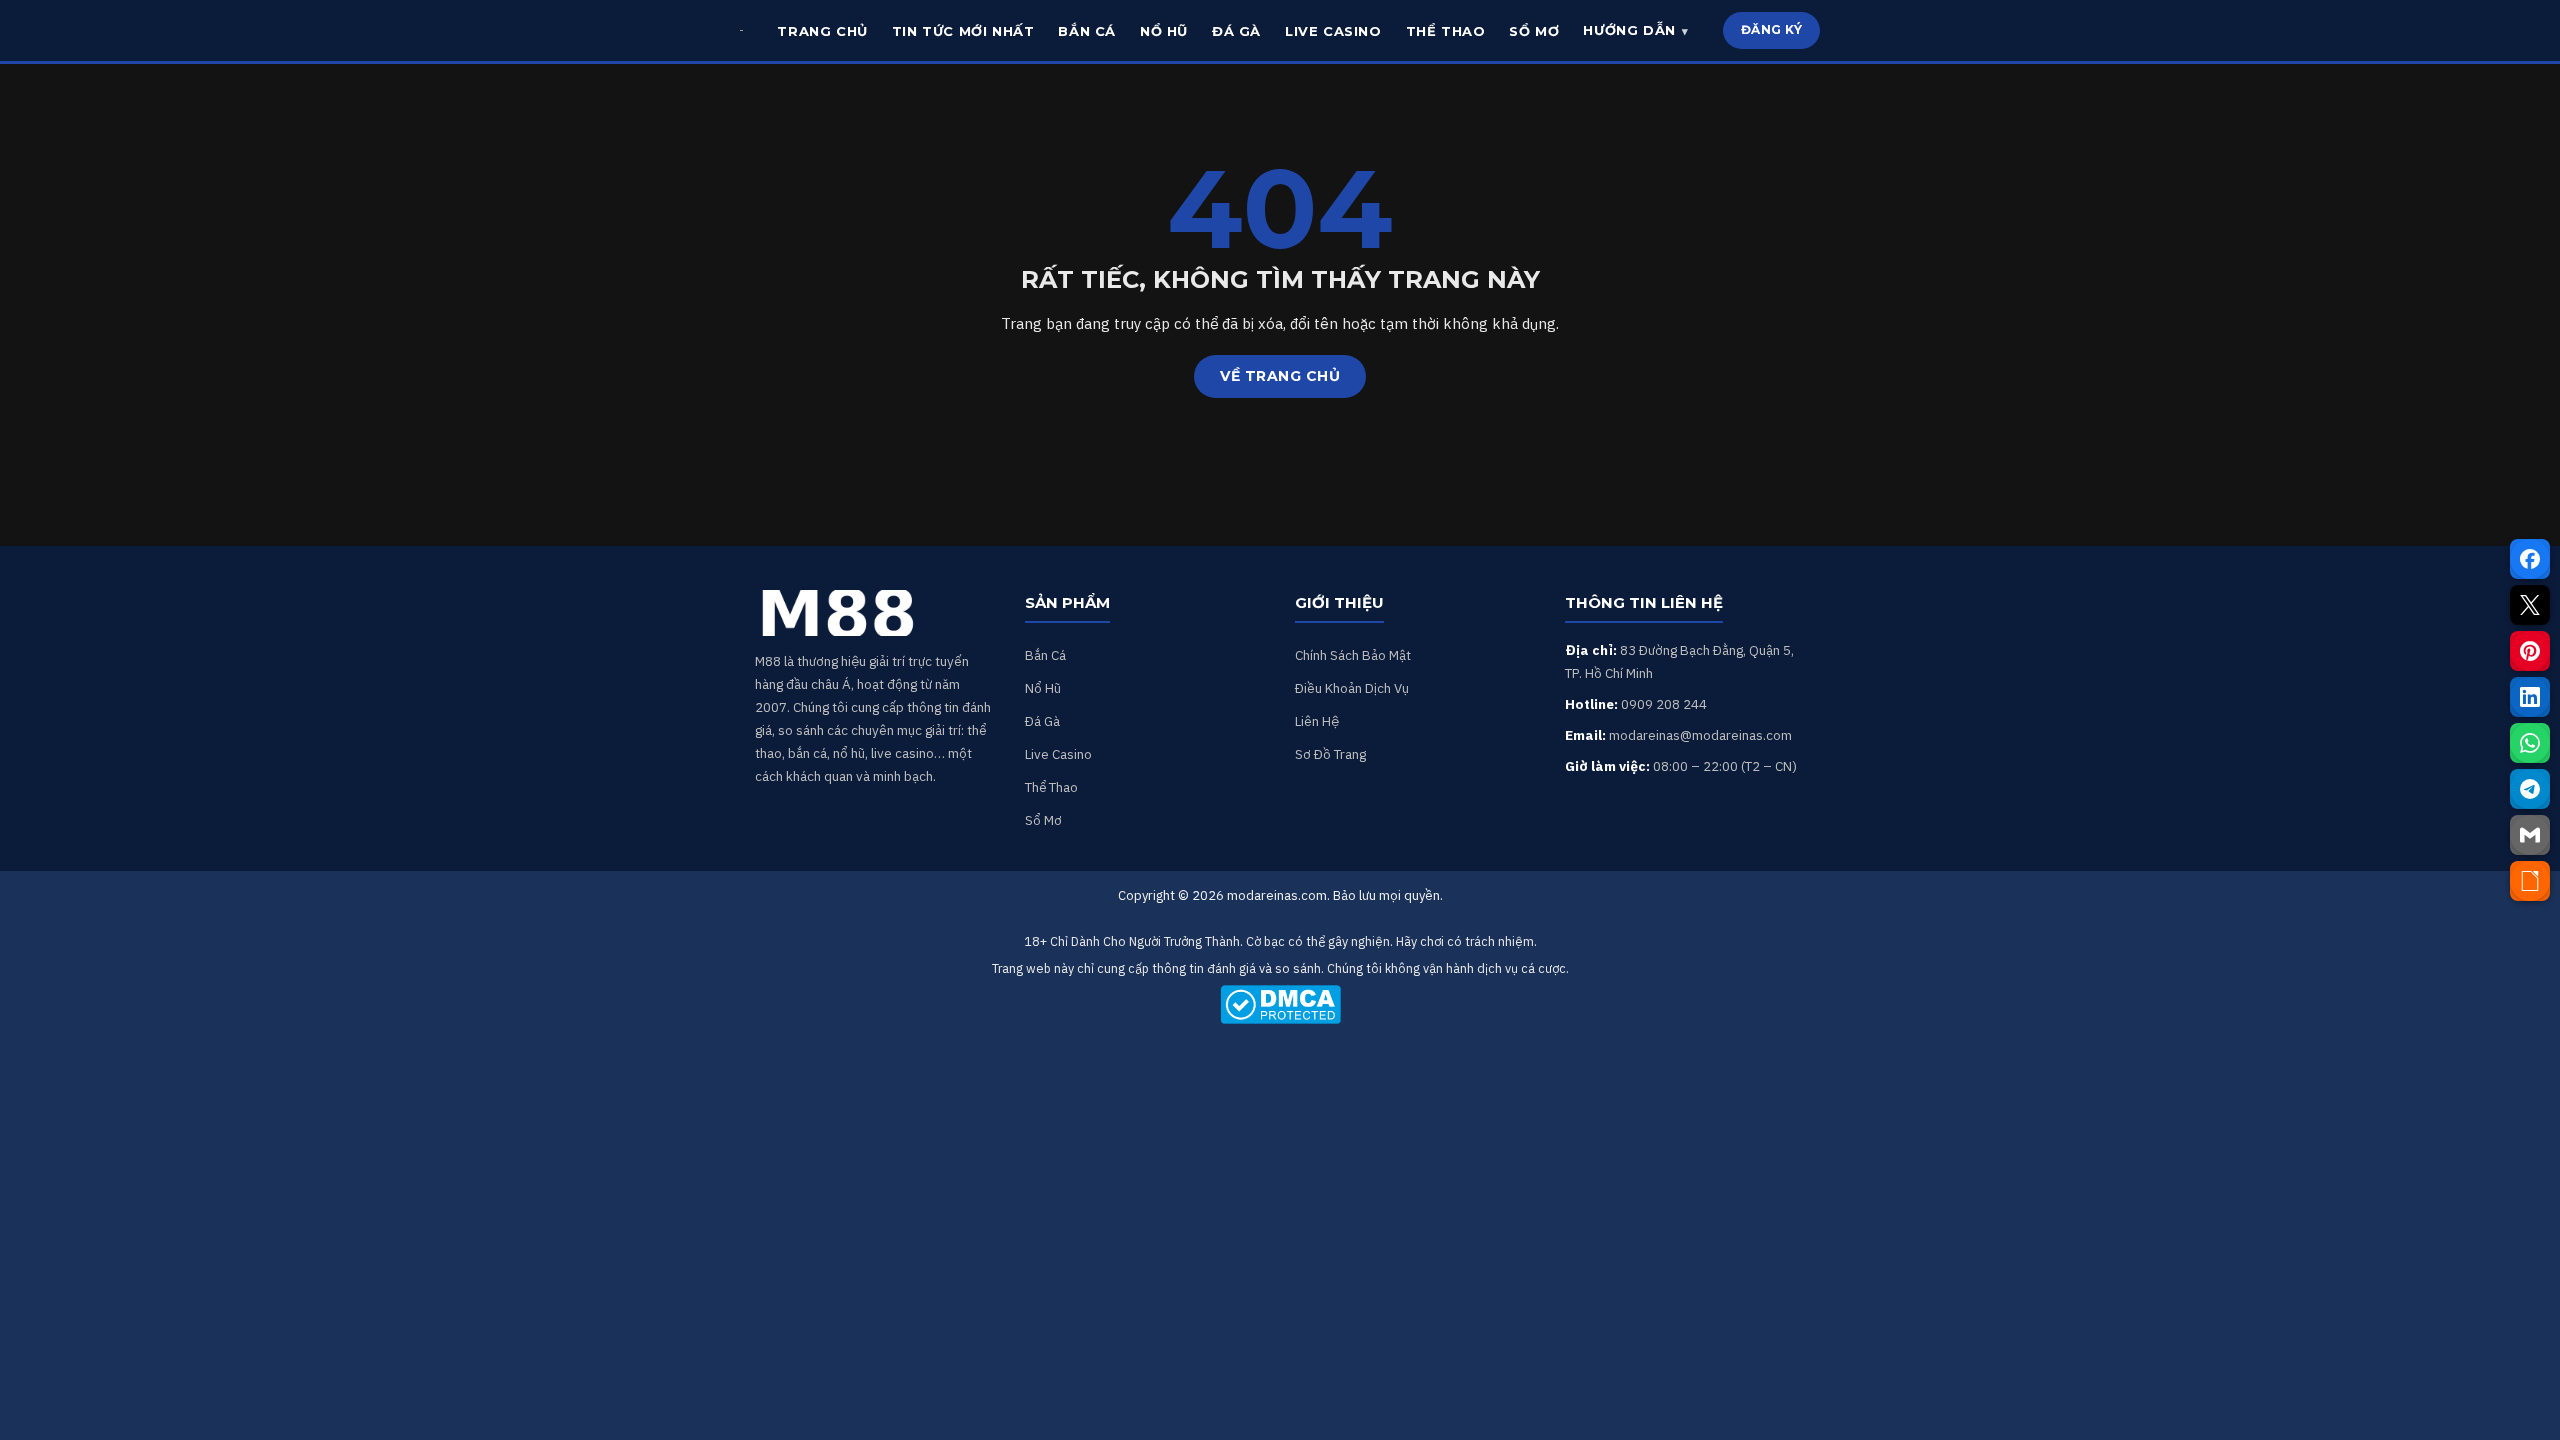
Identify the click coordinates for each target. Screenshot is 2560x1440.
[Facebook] (2530, 559)
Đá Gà (1042, 721)
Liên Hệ (1317, 721)
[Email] (2530, 835)
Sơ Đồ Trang (1330, 754)
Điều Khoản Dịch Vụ (1352, 688)
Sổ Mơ (1043, 820)
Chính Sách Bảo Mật (1353, 655)
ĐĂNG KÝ (1772, 29)
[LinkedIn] (2530, 697)
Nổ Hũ (1043, 688)
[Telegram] (2530, 789)
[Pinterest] (2530, 651)
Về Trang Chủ (1280, 376)
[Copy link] (2530, 881)
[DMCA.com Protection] (1280, 1004)
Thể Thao (1051, 787)
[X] (2530, 605)
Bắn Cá (1045, 655)
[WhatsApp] (2530, 743)
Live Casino (1058, 754)
